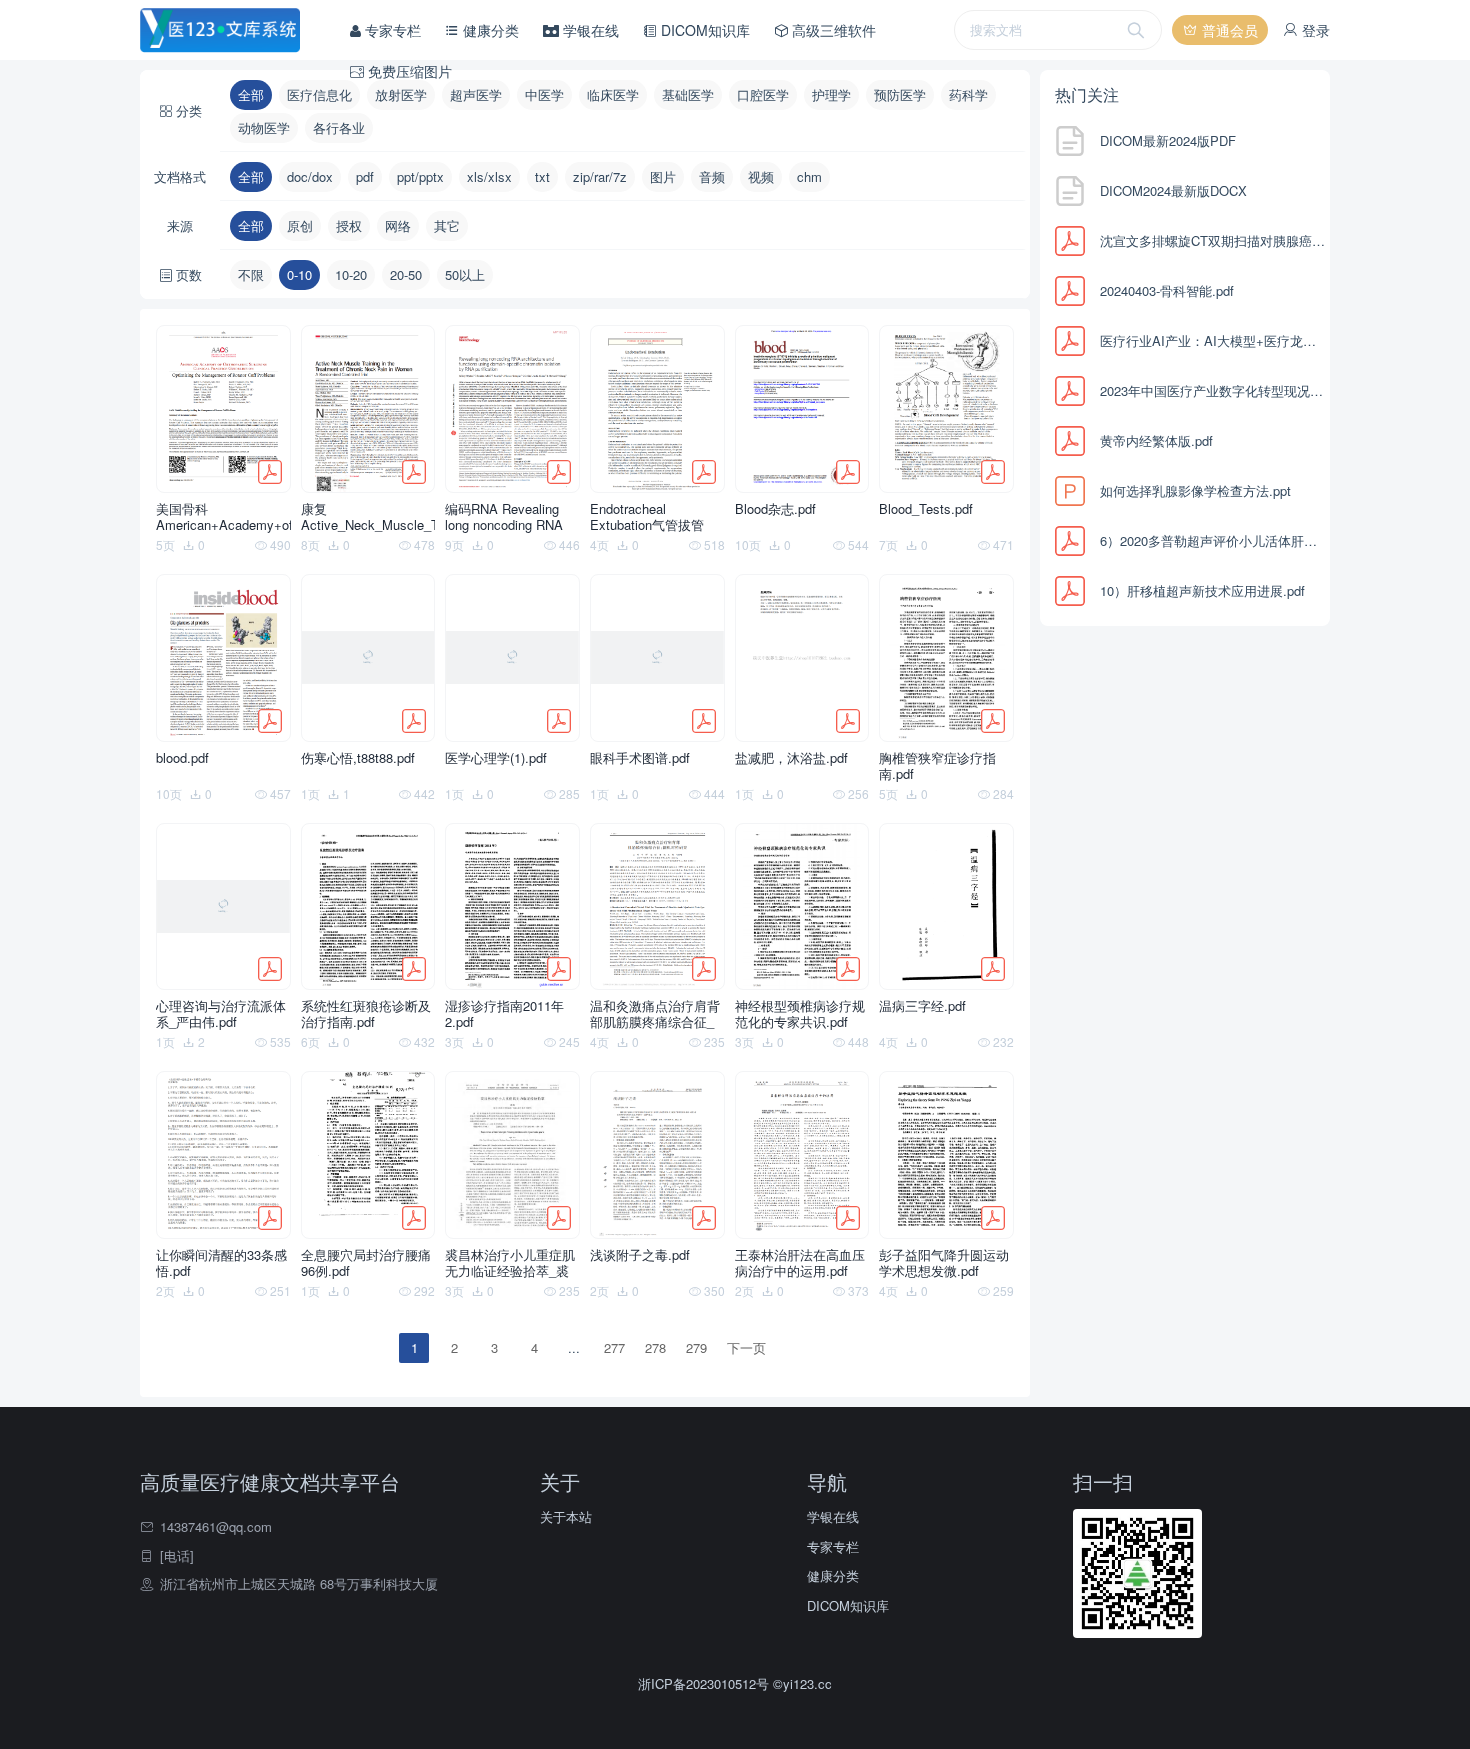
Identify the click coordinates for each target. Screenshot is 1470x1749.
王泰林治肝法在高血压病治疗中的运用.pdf (800, 1263)
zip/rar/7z (600, 176)
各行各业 (339, 127)
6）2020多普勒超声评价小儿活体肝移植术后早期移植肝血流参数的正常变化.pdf (1212, 540)
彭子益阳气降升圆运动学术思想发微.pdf (944, 1263)
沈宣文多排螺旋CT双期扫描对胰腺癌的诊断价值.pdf (1212, 240)
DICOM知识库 (703, 30)
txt (542, 176)
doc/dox (310, 176)
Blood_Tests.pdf (926, 509)
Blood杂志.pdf (775, 509)
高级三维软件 (832, 30)
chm (809, 176)
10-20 (351, 274)
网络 (398, 225)
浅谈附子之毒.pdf (640, 1255)
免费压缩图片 (408, 71)
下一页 (746, 1347)
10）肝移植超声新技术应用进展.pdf (1202, 590)
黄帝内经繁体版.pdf (1156, 440)
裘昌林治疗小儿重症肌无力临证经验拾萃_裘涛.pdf (510, 1263)
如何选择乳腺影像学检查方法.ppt (1195, 490)
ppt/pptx (420, 176)
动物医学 (264, 127)
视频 (761, 176)
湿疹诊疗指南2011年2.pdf (504, 1014)
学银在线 (589, 30)
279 (696, 1347)
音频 (712, 176)
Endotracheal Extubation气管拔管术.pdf (647, 517)
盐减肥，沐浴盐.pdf (791, 758)
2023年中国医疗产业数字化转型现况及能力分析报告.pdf (1212, 390)
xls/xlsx (489, 176)
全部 (251, 176)
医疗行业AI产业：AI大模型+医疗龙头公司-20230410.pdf (1212, 340)
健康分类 (489, 30)
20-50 (406, 274)
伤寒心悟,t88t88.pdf (358, 758)
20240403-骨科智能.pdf (1167, 290)
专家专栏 (391, 30)
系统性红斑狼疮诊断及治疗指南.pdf (366, 1014)
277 (614, 1347)
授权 (349, 225)
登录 (1314, 30)
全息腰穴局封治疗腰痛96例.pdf (366, 1263)
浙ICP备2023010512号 (705, 1683)
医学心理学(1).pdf (496, 758)
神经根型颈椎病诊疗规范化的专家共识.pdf (800, 1014)
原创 (300, 225)
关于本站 (566, 1516)
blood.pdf (182, 758)
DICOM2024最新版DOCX (1173, 190)
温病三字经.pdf (922, 1006)
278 (655, 1347)
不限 (251, 274)
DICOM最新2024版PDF (1168, 140)
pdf (365, 176)
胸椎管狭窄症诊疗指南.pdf (937, 766)
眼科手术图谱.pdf (640, 758)
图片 (663, 176)
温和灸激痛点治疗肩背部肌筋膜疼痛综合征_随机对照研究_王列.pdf (656, 1014)
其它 (447, 225)
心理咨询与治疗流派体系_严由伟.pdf (221, 1014)
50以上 (465, 274)
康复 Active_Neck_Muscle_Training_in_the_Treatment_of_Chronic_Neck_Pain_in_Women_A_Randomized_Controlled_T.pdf (368, 517)
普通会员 (1228, 30)
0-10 (299, 274)
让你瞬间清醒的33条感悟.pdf (221, 1263)
